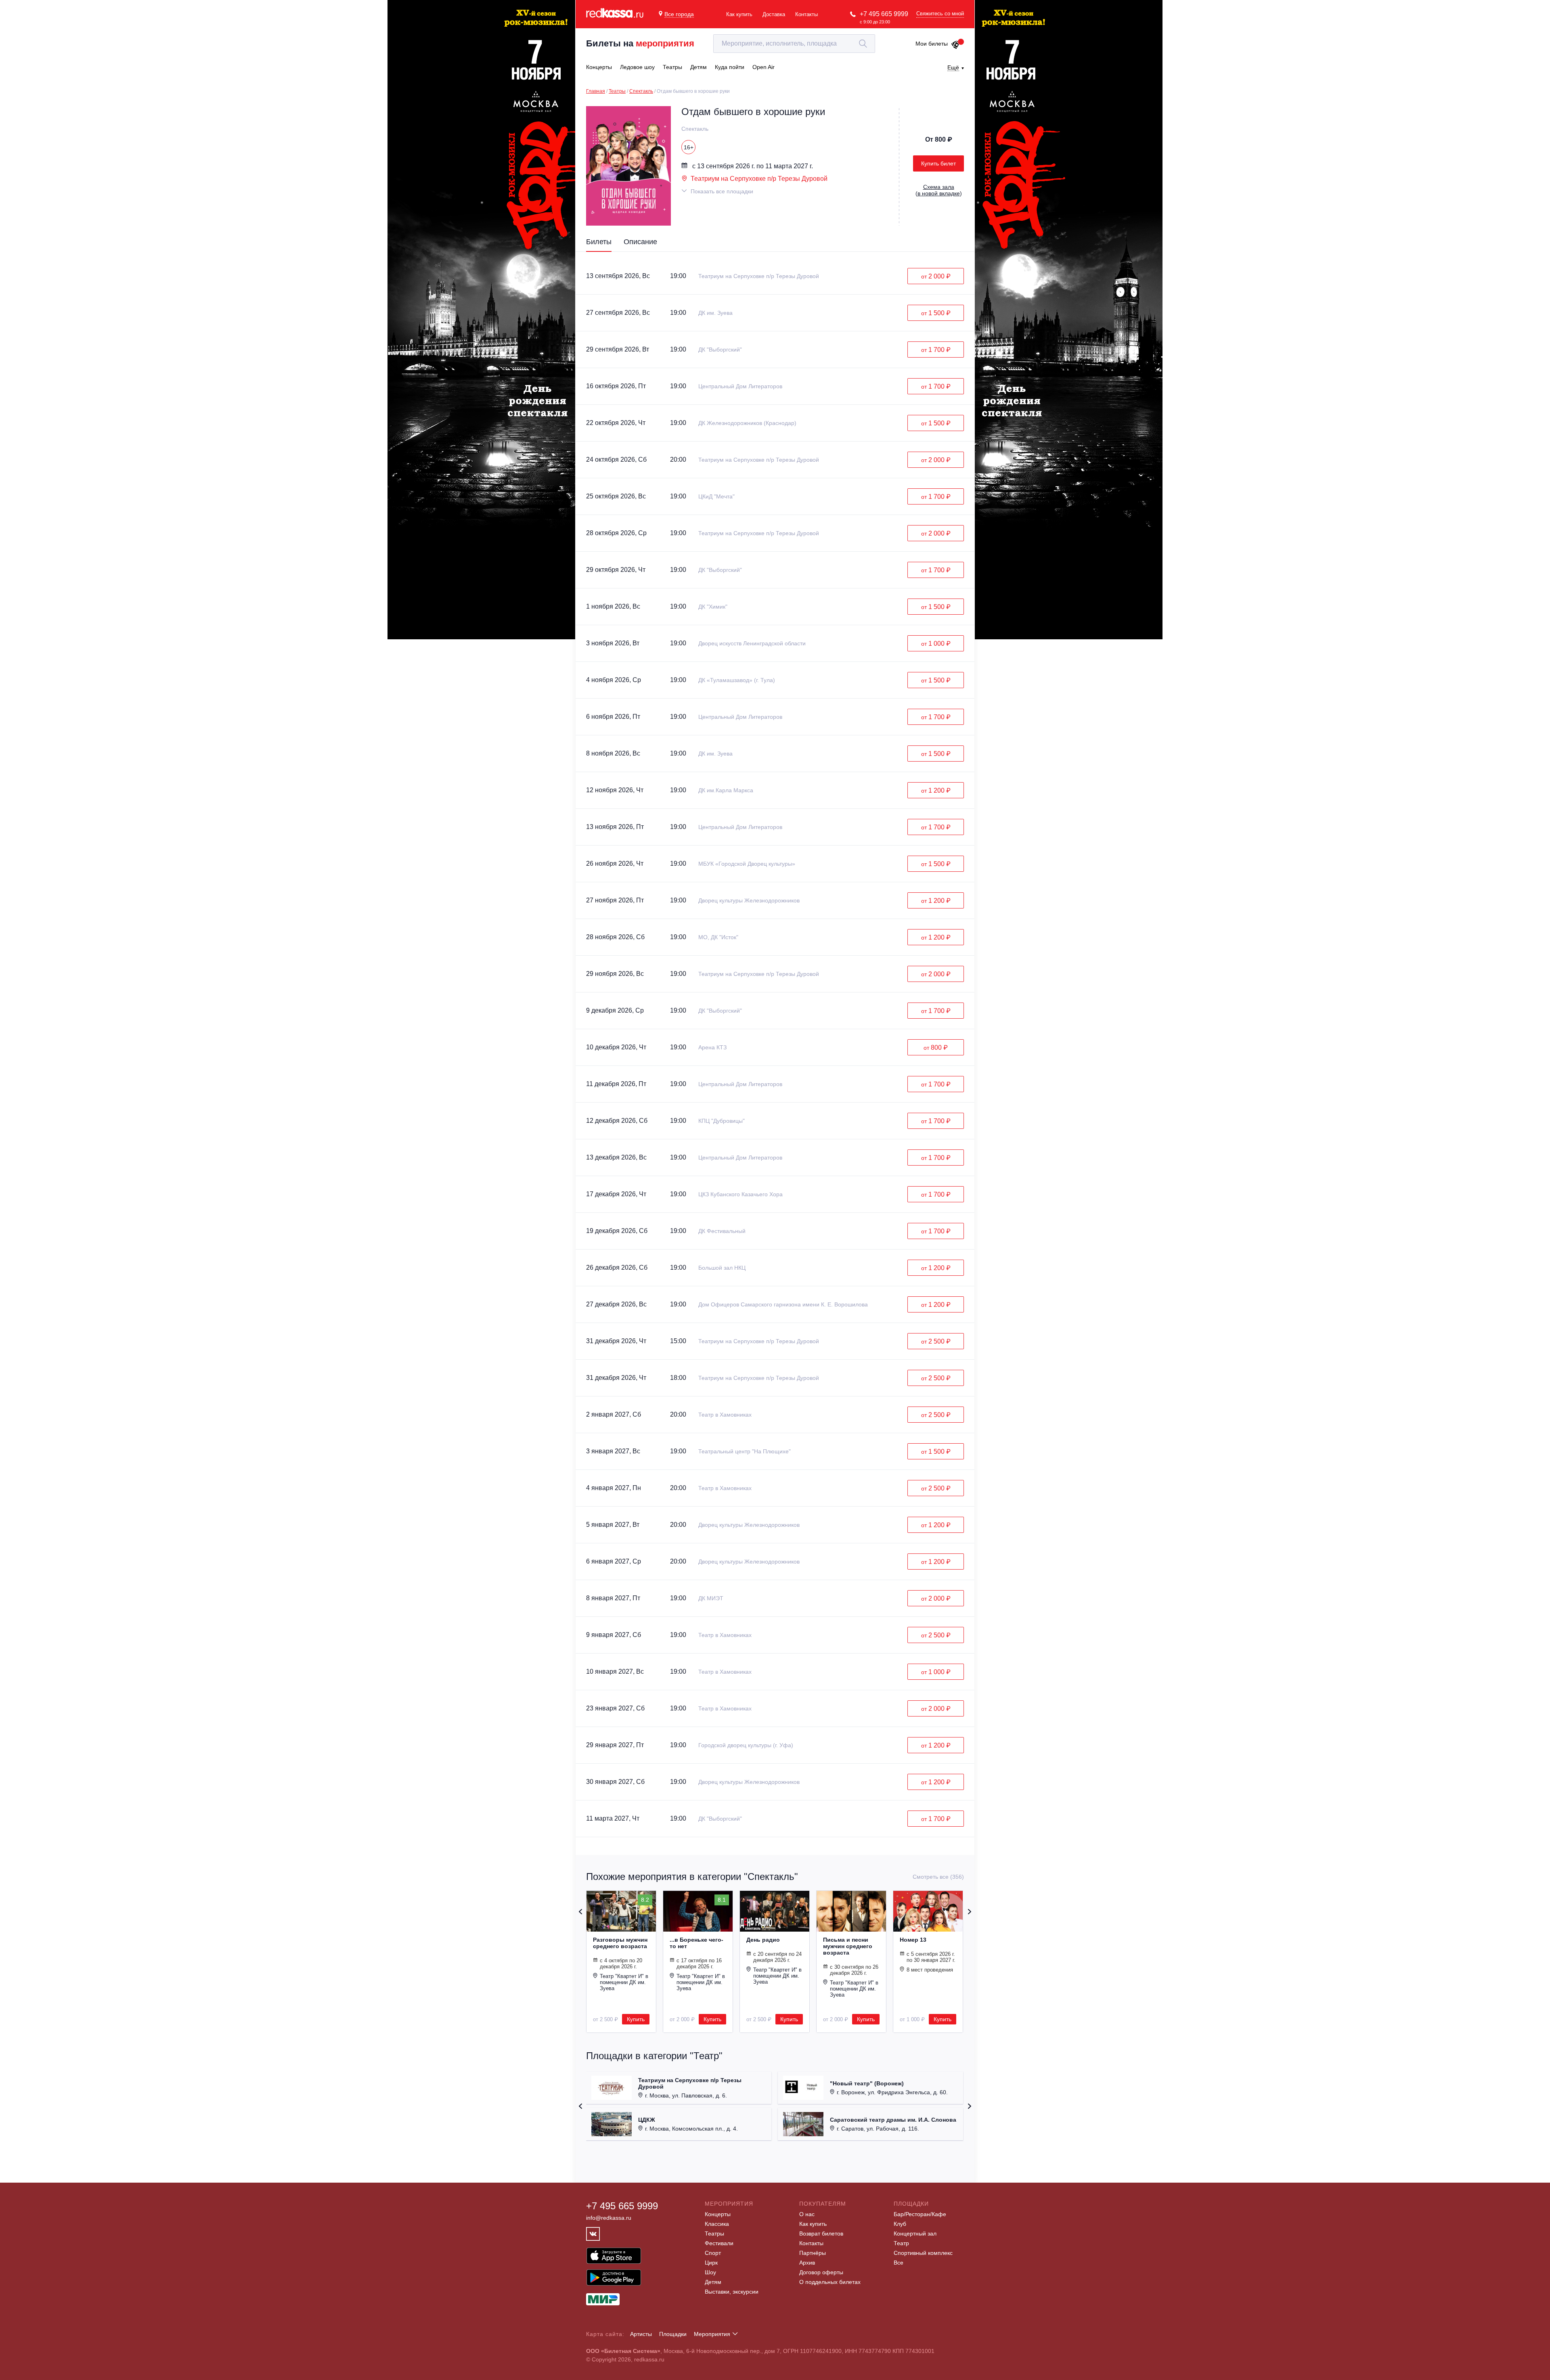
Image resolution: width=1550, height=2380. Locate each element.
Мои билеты (932, 44)
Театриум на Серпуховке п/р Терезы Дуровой (759, 179)
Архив (807, 2263)
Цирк (711, 2263)
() (939, 190)
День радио (763, 1940)
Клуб (900, 2224)
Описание (640, 242)
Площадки (673, 2334)
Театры (617, 91)
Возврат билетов (821, 2233)
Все (899, 2263)
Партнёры (813, 2253)
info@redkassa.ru (609, 2218)
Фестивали (719, 2243)
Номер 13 (913, 1940)
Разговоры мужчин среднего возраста (620, 1943)
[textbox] (794, 44)
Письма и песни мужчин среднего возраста (848, 1946)
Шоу (710, 2272)
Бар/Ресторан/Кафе (920, 2214)
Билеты (599, 242)
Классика (717, 2224)
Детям (713, 2282)
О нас (807, 2214)
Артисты (641, 2334)
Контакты (806, 14)
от (936, 276)
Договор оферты (821, 2272)
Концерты (718, 2214)
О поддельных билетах (830, 2282)
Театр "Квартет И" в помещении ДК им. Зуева (624, 1982)
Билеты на (640, 43)
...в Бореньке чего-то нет (696, 1943)
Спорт (713, 2253)
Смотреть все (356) (938, 1877)
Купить (636, 2019)
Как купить (739, 14)
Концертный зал (915, 2233)
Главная (596, 91)
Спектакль (641, 91)
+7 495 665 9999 (884, 14)
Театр (901, 2243)
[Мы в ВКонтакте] (593, 2234)
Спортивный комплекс (923, 2253)
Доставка (774, 14)
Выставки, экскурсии (732, 2292)
